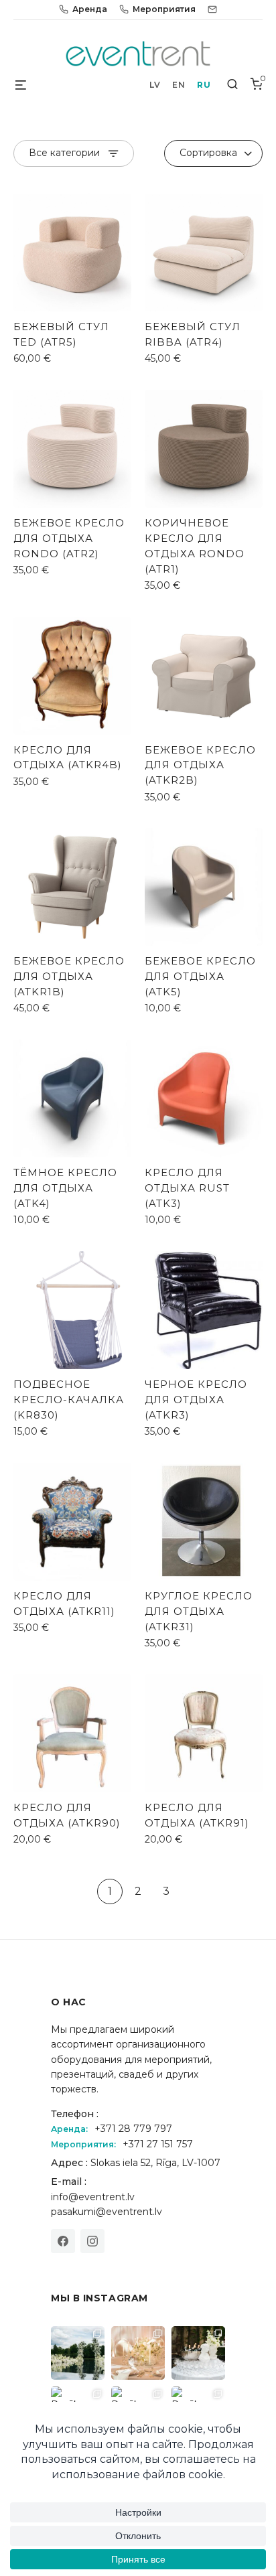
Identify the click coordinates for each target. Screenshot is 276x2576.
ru (204, 85)
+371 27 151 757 (158, 2144)
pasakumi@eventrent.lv (107, 2212)
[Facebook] (63, 2241)
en (179, 85)
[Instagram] (92, 2241)
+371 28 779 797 (133, 2129)
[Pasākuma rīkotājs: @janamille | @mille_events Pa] (78, 2353)
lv (155, 85)
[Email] (212, 9)
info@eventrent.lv (93, 2197)
